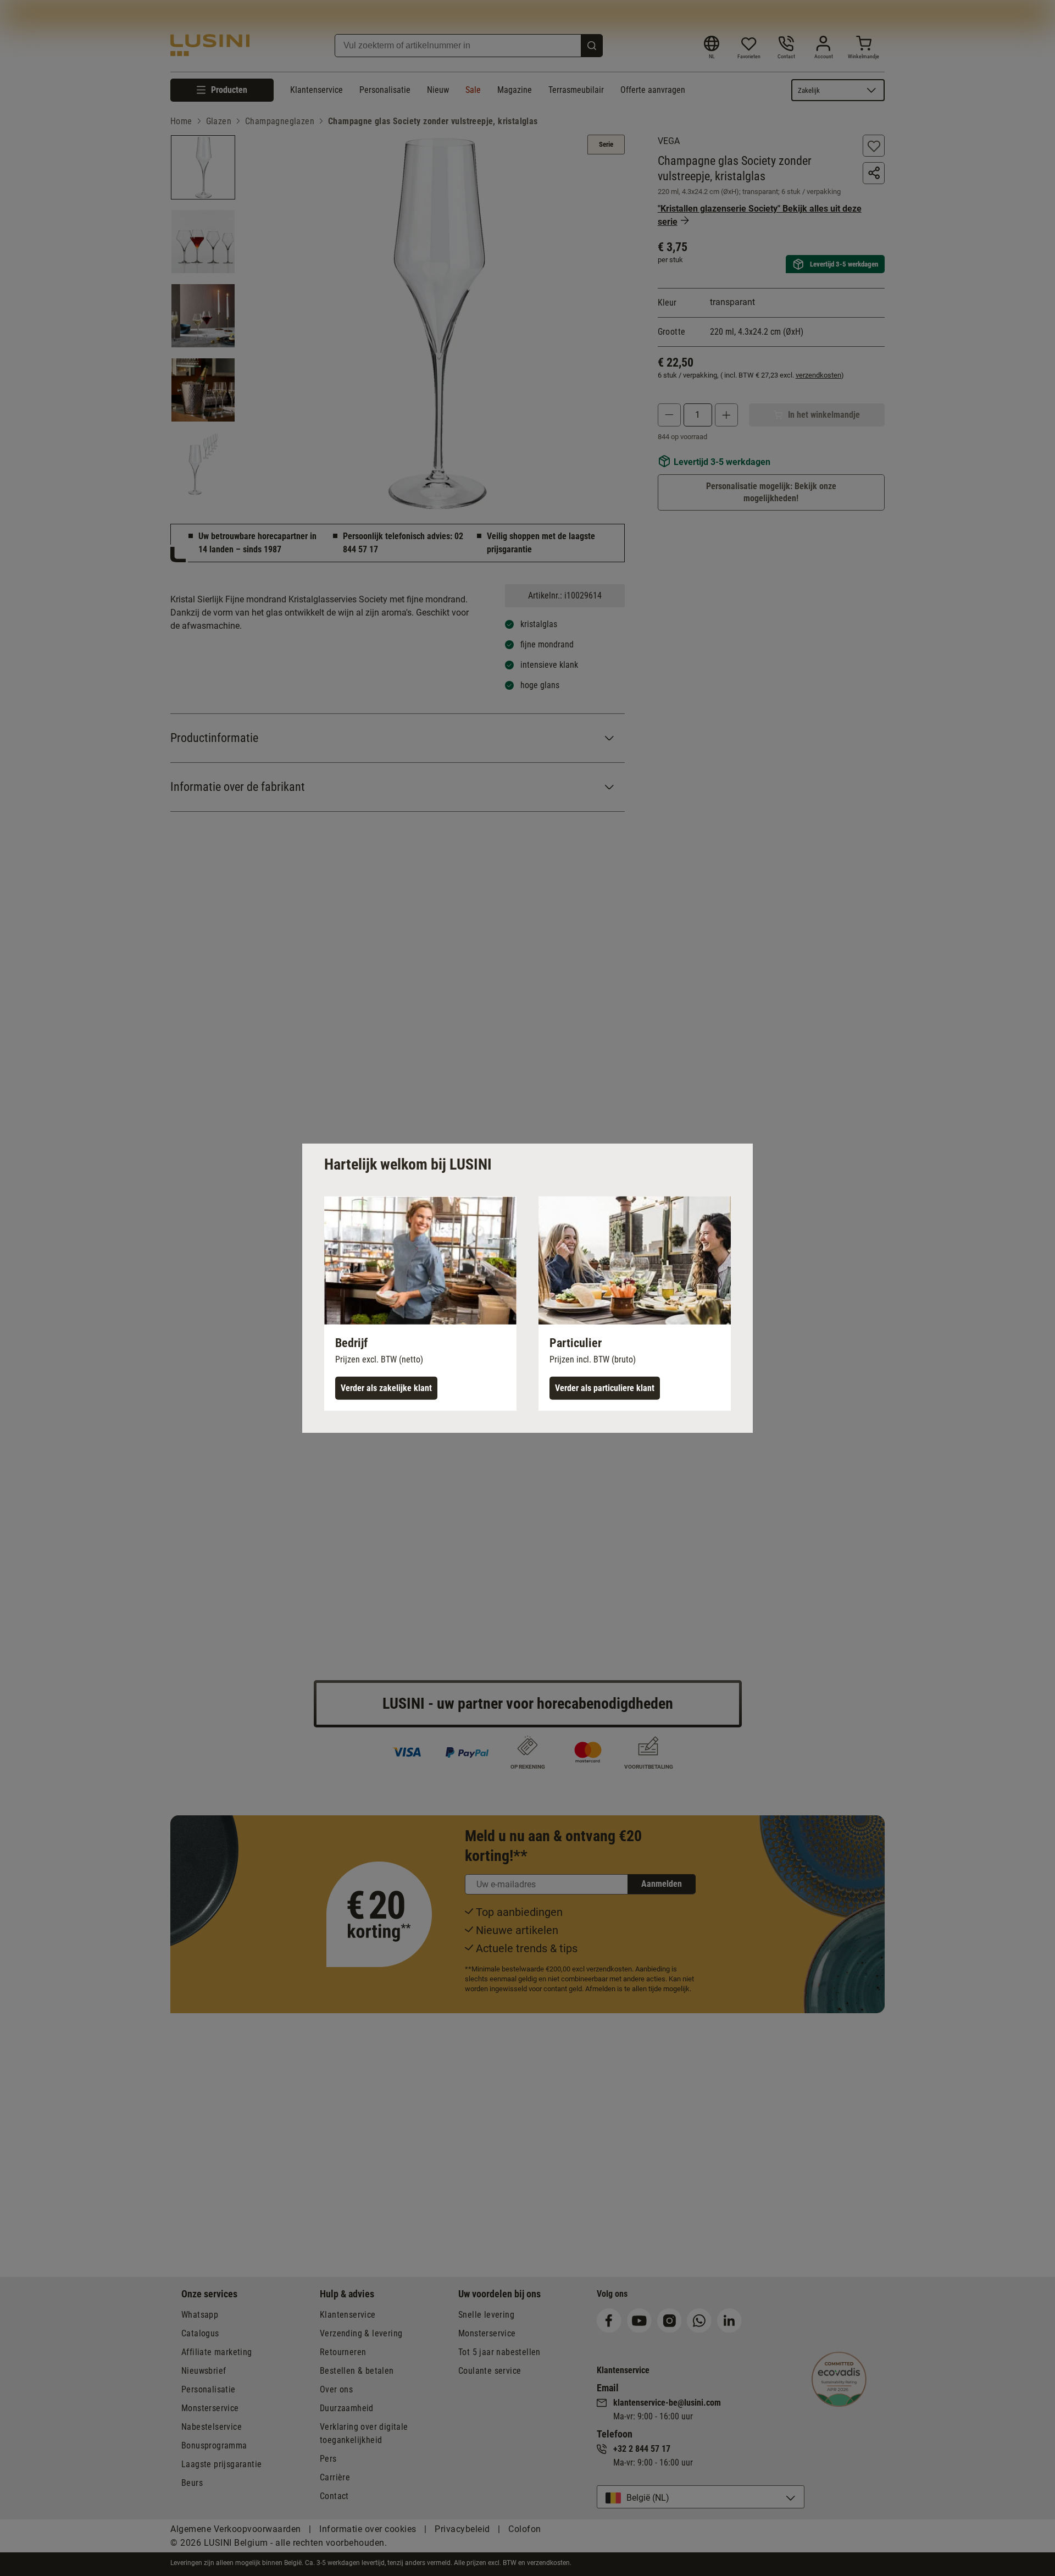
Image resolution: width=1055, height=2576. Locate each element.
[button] (420, 1303)
